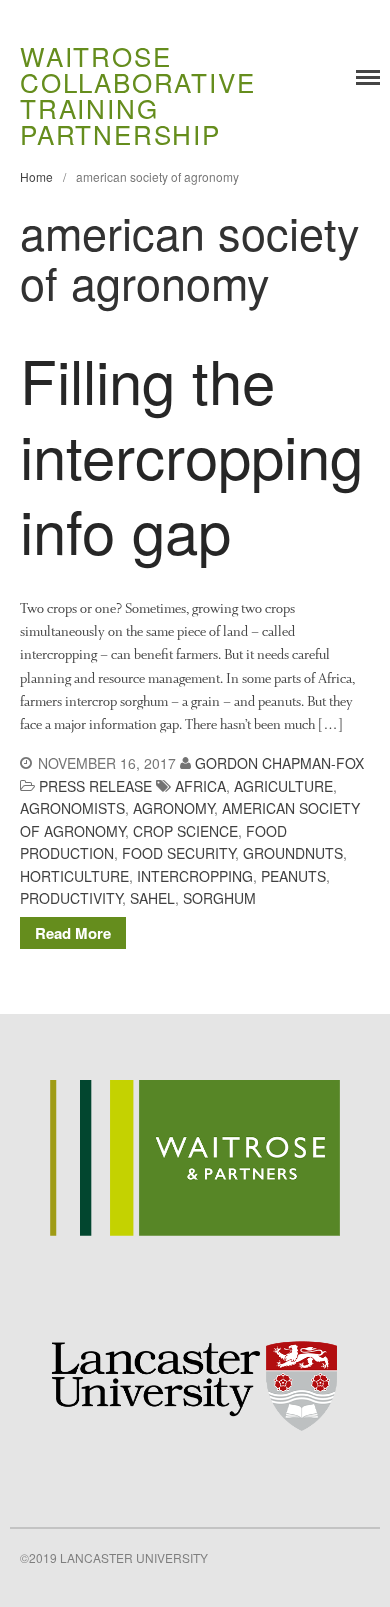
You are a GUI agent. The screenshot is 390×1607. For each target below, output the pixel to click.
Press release (95, 786)
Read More (73, 933)
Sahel (152, 898)
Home (36, 176)
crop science (185, 831)
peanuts (293, 876)
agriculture (283, 786)
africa (200, 786)
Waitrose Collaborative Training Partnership (137, 94)
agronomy (173, 808)
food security (178, 853)
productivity (71, 898)
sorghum (219, 898)
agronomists (72, 808)
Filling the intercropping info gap (191, 454)
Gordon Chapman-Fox (279, 763)
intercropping (195, 876)
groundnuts (293, 853)
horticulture (74, 876)
